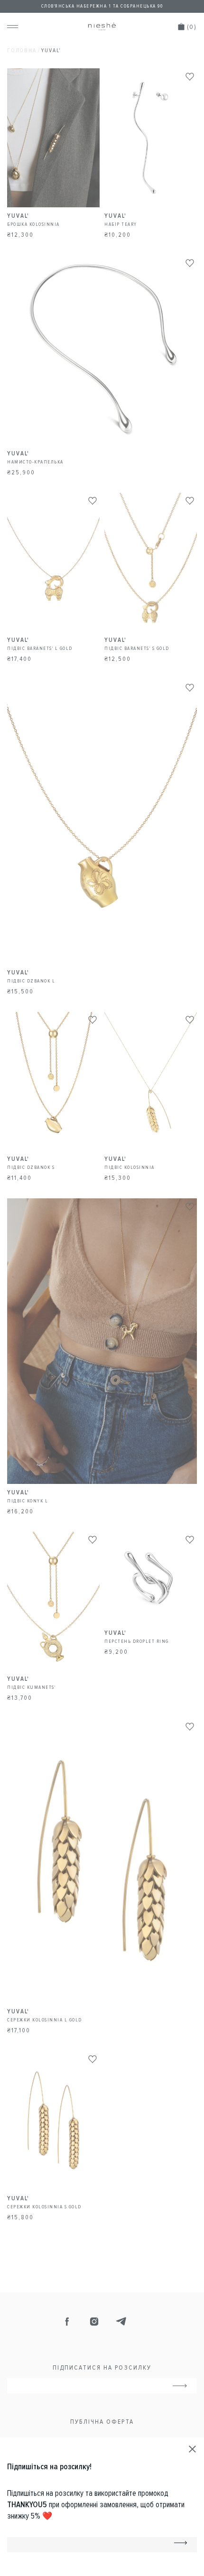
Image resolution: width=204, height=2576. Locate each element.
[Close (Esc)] (193, 2449)
